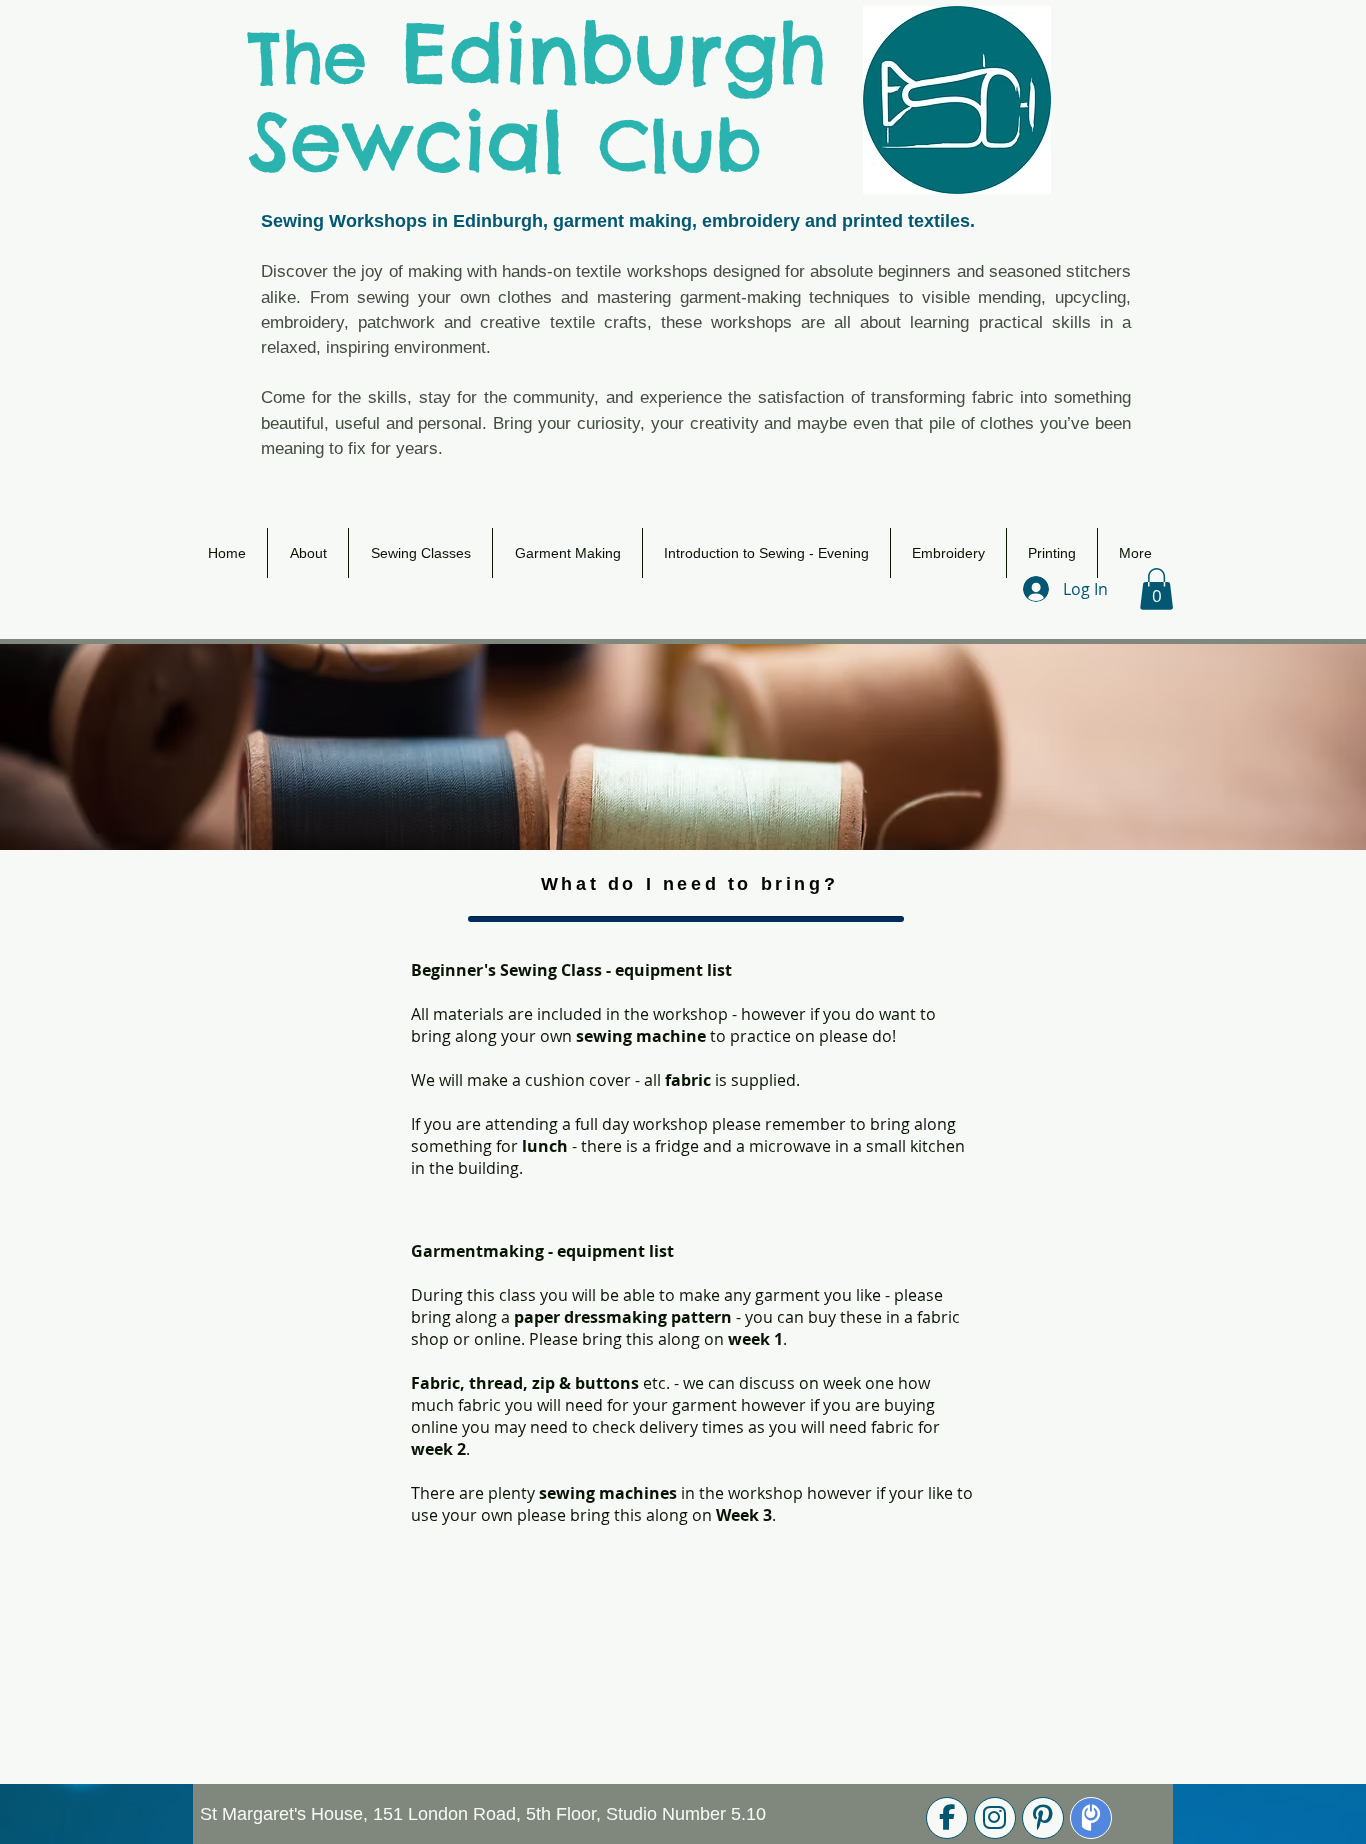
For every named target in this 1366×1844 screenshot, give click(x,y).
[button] (1156, 589)
